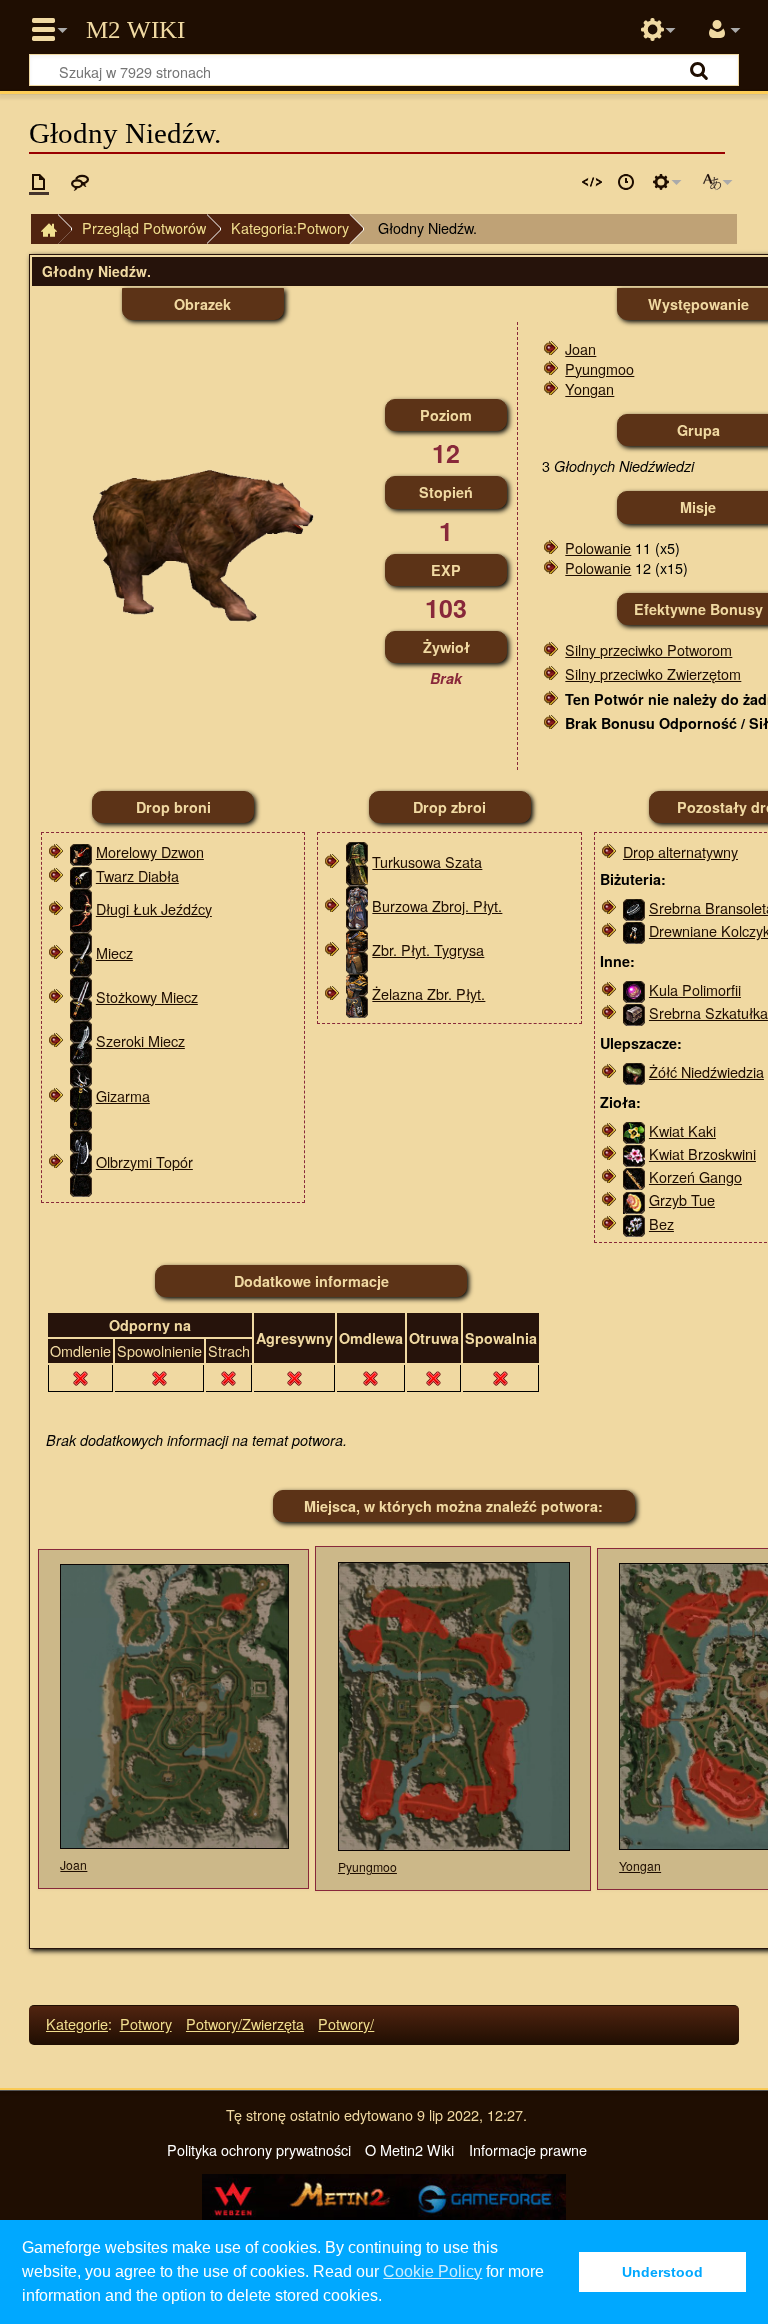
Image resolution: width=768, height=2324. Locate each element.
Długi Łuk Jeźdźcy (154, 908)
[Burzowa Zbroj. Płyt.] (357, 905)
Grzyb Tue (682, 1199)
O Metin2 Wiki (409, 2149)
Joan (580, 348)
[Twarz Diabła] (81, 875)
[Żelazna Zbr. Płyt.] (357, 993)
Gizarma (123, 1095)
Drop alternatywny (680, 851)
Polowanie (598, 547)
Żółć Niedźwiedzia (706, 1071)
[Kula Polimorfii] (634, 989)
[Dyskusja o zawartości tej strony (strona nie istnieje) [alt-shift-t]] (80, 182)
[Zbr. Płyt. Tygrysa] (357, 949)
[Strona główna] (44, 229)
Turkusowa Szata (427, 861)
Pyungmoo (599, 368)
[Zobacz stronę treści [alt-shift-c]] (39, 182)
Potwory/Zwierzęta (245, 2023)
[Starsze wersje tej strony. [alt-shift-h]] (626, 182)
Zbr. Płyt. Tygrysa (428, 949)
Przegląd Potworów (144, 227)
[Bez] (634, 1223)
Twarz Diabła (137, 875)
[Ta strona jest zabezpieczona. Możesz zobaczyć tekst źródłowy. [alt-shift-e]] (592, 182)
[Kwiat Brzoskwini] (634, 1153)
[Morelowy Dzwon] (81, 851)
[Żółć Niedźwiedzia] (634, 1071)
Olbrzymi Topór (144, 1161)
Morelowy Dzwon (150, 851)
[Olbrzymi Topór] (81, 1161)
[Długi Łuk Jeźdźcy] (81, 908)
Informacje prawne (528, 2149)
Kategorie (77, 2023)
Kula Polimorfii (695, 989)
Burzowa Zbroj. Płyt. (437, 905)
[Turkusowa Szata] (357, 861)
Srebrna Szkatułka (708, 1012)
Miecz (114, 952)
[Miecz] (81, 952)
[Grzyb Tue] (634, 1199)
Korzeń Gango (695, 1176)
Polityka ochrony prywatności (259, 2149)
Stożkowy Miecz (147, 996)
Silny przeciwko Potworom (648, 649)
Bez (661, 1223)
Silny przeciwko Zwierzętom (653, 673)
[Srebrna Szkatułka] (634, 1012)
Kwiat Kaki (682, 1130)
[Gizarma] (81, 1095)
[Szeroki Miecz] (81, 1040)
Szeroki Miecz (140, 1040)
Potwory (146, 2023)
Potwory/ (346, 2023)
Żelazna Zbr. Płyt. (428, 993)
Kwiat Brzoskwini (702, 1153)
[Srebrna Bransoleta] (634, 907)
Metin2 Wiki (135, 30)
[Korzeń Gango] (634, 1176)
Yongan (589, 388)
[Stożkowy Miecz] (81, 996)
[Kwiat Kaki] (634, 1130)
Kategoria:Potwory (290, 227)
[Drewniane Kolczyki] (634, 930)
